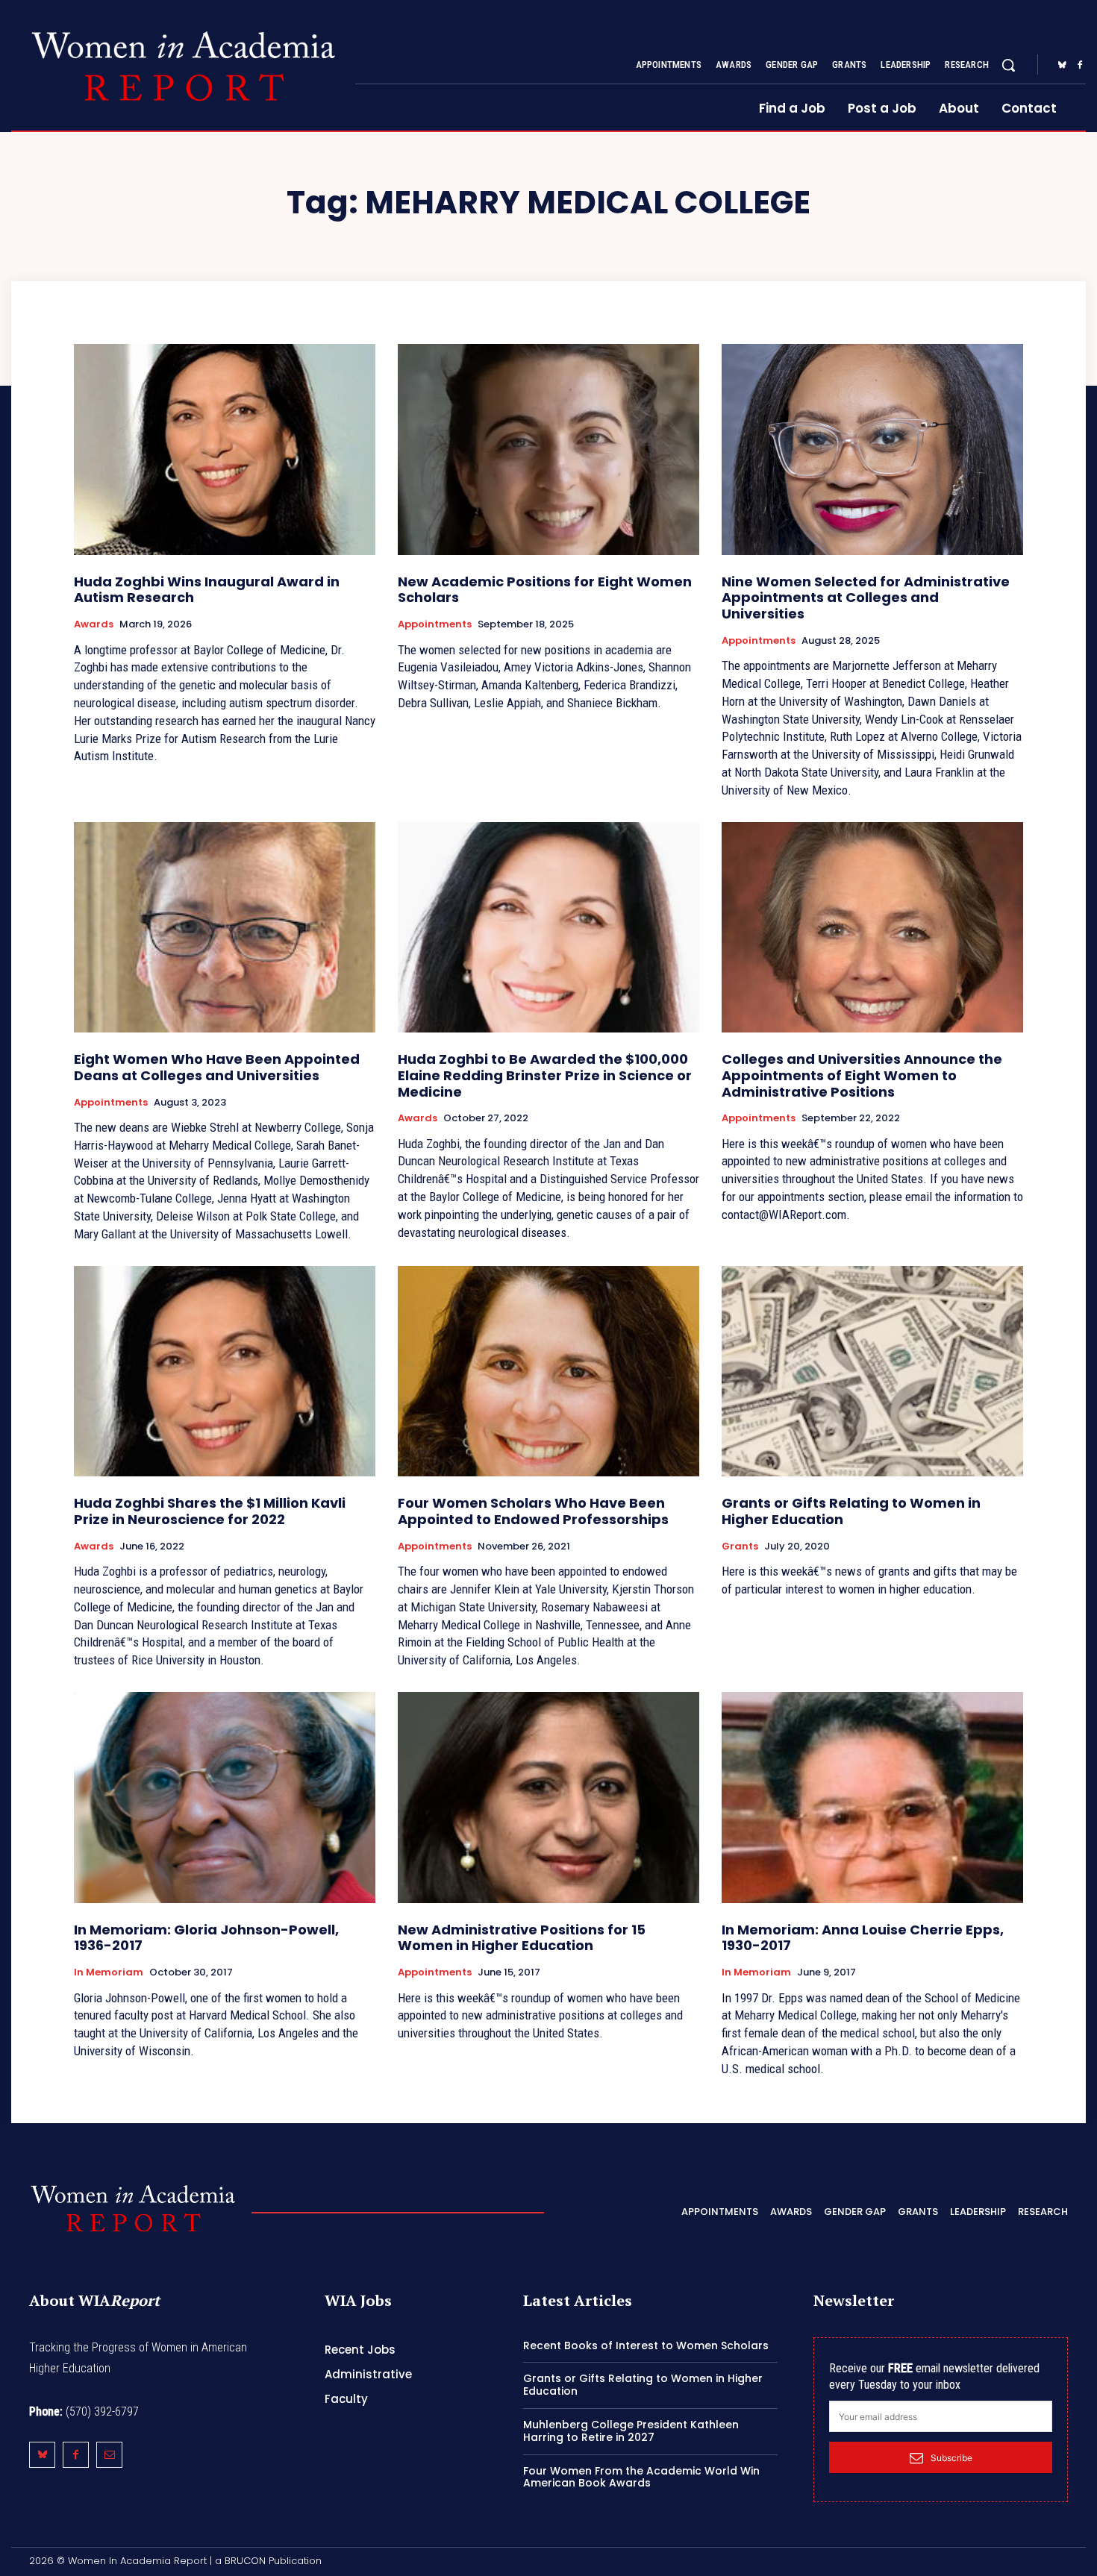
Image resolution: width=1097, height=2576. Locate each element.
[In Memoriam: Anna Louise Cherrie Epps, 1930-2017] (872, 1798)
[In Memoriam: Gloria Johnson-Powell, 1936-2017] (225, 1798)
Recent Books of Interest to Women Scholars (646, 2345)
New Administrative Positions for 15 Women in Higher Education (522, 1938)
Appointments (435, 624)
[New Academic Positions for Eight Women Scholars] (548, 449)
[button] (1008, 65)
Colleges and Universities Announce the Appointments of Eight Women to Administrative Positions (862, 1075)
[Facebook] (1080, 66)
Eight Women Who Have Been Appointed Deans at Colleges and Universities (217, 1067)
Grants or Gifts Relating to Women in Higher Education (851, 1511)
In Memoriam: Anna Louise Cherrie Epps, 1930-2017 (863, 1938)
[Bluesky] (1062, 66)
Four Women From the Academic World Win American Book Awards (641, 2477)
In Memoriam (109, 1972)
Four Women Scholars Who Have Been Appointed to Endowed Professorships (533, 1511)
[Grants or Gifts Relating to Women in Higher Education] (872, 1372)
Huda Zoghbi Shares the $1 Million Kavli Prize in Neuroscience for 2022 (210, 1511)
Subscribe (951, 2458)
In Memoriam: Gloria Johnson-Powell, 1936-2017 (206, 1938)
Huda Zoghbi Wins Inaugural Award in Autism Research (207, 590)
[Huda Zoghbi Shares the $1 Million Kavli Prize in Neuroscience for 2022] (225, 1372)
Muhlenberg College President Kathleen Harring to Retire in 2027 (631, 2431)
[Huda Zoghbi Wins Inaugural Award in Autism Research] (225, 449)
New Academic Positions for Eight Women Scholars (545, 590)
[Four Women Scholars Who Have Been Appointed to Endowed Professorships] (548, 1372)
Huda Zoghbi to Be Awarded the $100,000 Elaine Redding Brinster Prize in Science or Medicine (545, 1075)
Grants (740, 1546)
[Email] (109, 2455)
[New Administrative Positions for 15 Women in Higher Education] (548, 1798)
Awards (94, 624)
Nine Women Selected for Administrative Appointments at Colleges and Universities (866, 598)
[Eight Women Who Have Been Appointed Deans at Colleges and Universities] (225, 928)
